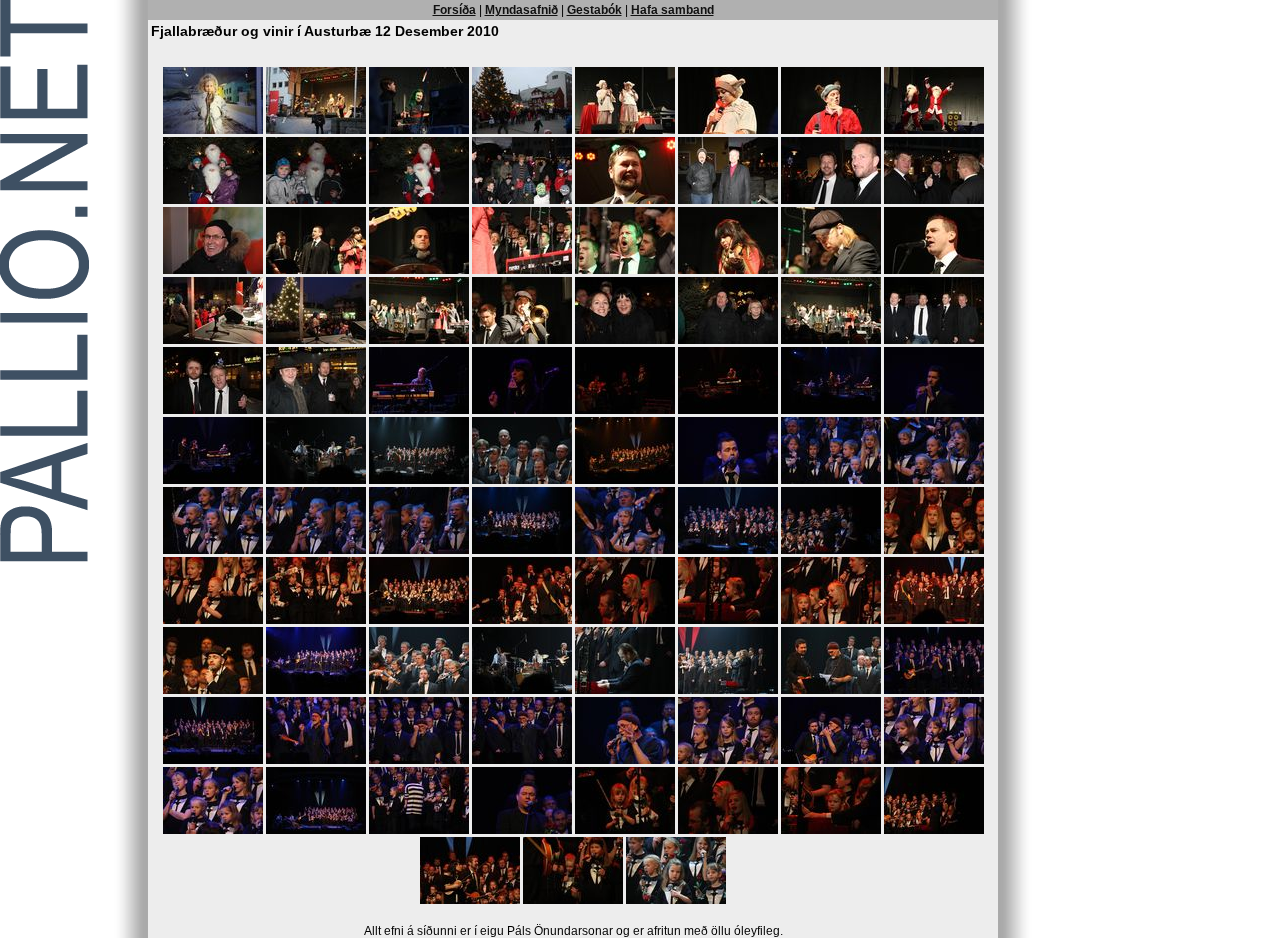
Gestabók (594, 10)
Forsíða (454, 10)
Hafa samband (672, 10)
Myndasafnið (521, 10)
